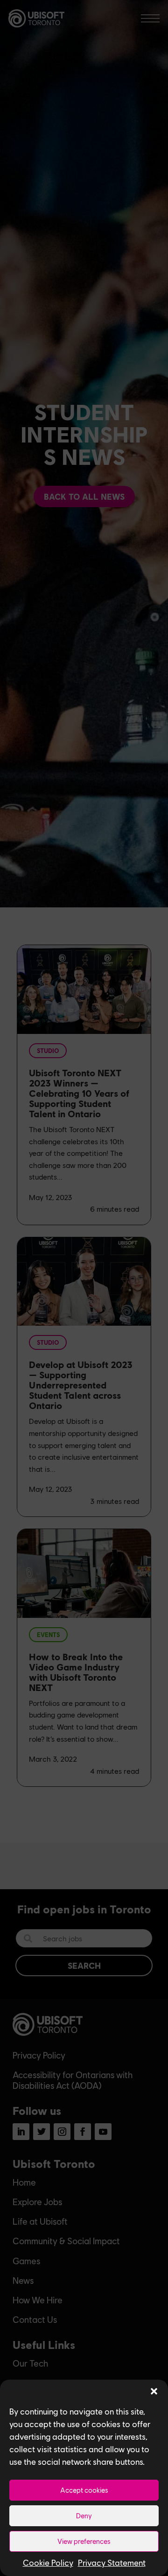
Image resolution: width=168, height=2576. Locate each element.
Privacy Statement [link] (112, 2563)
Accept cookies (84, 2490)
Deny (84, 2516)
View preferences (84, 2541)
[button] (154, 2391)
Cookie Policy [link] (48, 2563)
